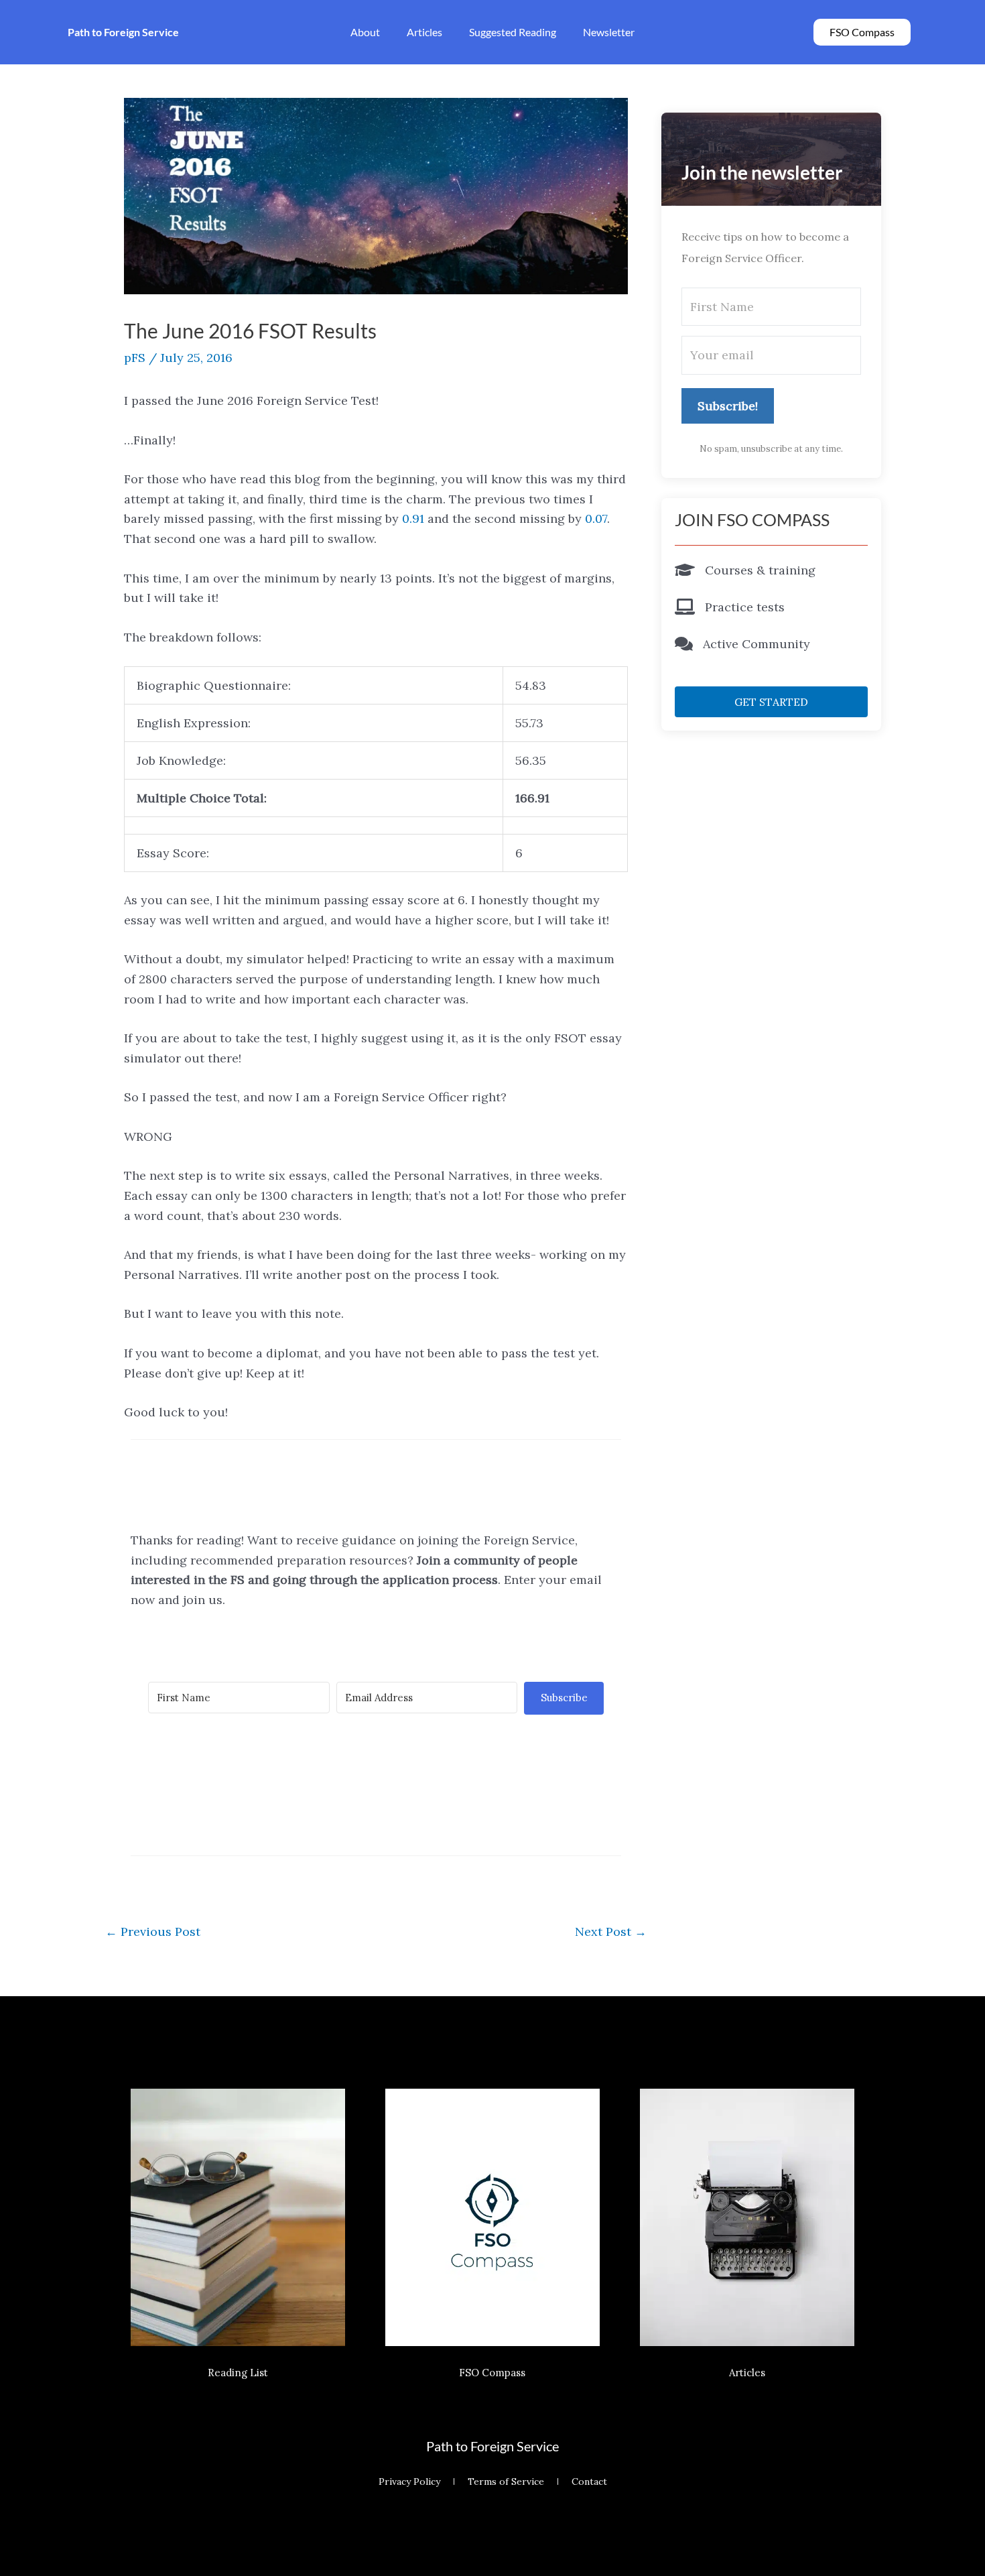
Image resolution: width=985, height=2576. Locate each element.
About (365, 32)
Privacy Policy (409, 2481)
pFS (135, 358)
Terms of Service (506, 2481)
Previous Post (153, 1931)
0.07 (596, 518)
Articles (424, 32)
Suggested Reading (513, 32)
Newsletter (609, 32)
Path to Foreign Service (492, 2446)
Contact (589, 2481)
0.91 (413, 518)
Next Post (611, 1931)
